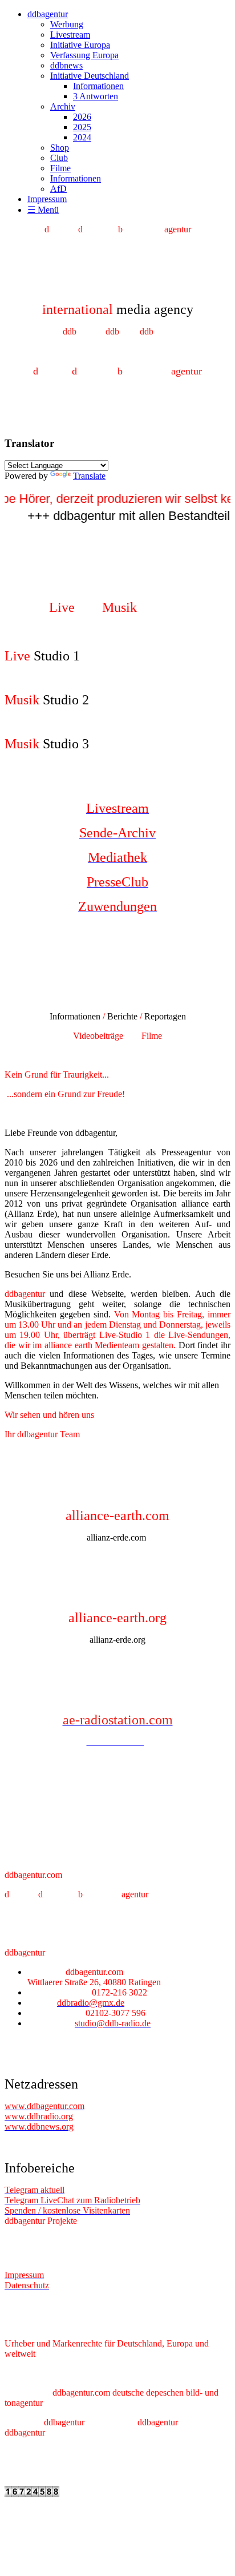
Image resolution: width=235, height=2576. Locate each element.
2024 (82, 137)
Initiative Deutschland (90, 76)
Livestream (70, 35)
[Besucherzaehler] (32, 2494)
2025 (82, 127)
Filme (60, 168)
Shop (60, 148)
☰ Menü (43, 210)
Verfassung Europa (84, 55)
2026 (82, 117)
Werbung (67, 24)
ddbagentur (48, 14)
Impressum (47, 199)
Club (59, 158)
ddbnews (66, 65)
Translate (89, 476)
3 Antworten (96, 96)
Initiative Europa (80, 45)
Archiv (63, 106)
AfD (58, 189)
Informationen (98, 86)
